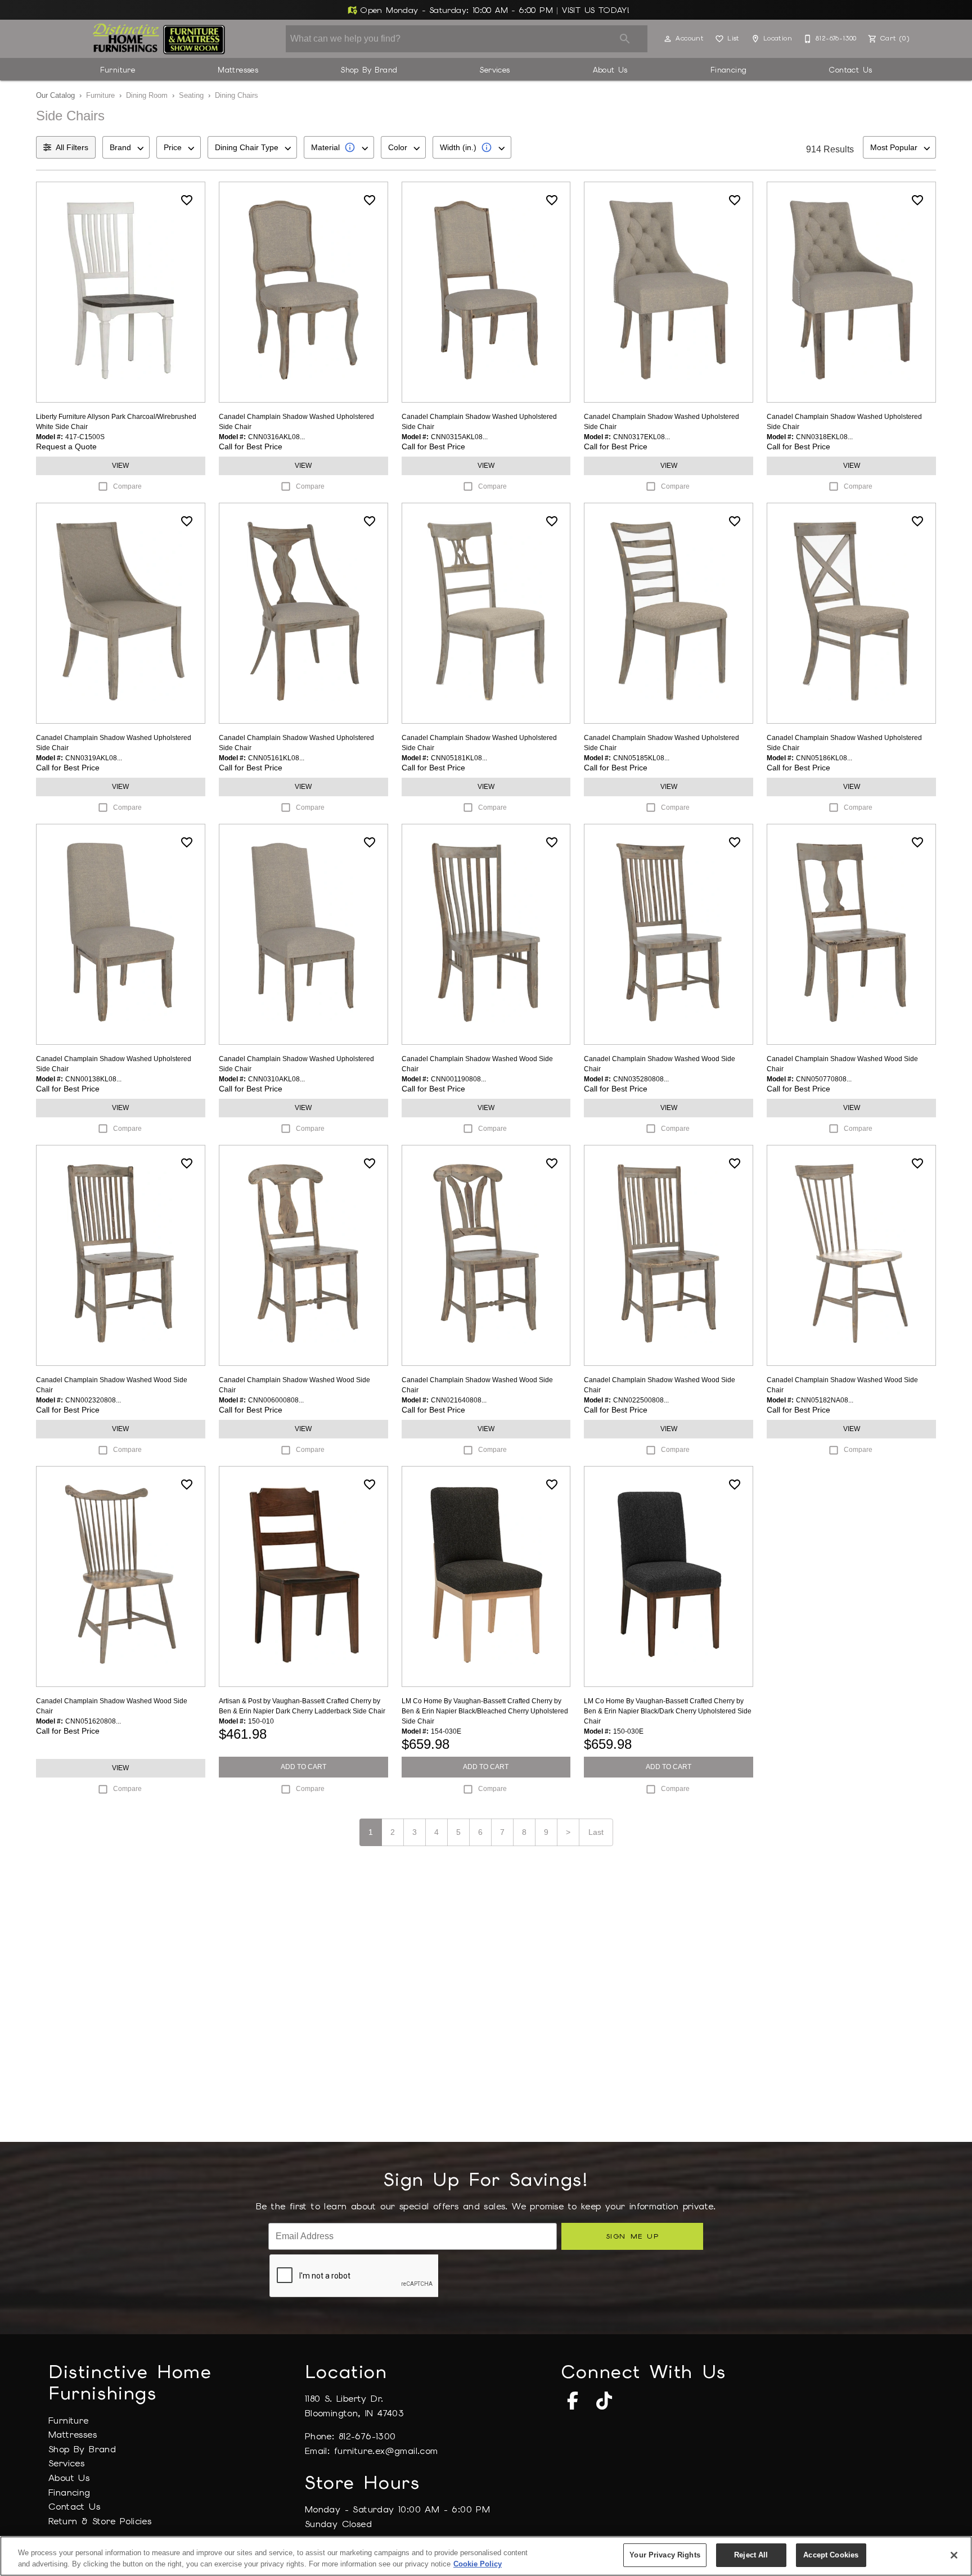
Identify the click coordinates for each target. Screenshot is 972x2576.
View (120, 466)
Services (495, 70)
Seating (191, 95)
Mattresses (238, 70)
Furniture (118, 70)
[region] (486, 2556)
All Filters (72, 147)
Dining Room (147, 95)
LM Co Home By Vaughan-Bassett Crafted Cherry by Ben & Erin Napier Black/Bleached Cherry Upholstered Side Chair (485, 1711)
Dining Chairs (237, 95)
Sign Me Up (633, 2236)
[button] (668, 39)
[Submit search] (625, 39)
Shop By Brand (369, 70)
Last (596, 1832)
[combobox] (126, 147)
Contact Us (850, 70)
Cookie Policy (478, 2564)
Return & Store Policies (100, 2521)
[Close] (954, 2555)
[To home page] (159, 39)
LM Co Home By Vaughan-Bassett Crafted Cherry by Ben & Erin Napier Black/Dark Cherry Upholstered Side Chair (668, 1711)
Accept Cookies (831, 2555)
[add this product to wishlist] (187, 200)
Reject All (751, 2555)
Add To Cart (303, 1767)
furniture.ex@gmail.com (386, 2451)
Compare (127, 486)
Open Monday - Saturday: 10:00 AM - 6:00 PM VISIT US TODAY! (493, 10)
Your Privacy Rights (665, 2555)
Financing (729, 70)
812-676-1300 (367, 2436)
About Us (610, 70)
